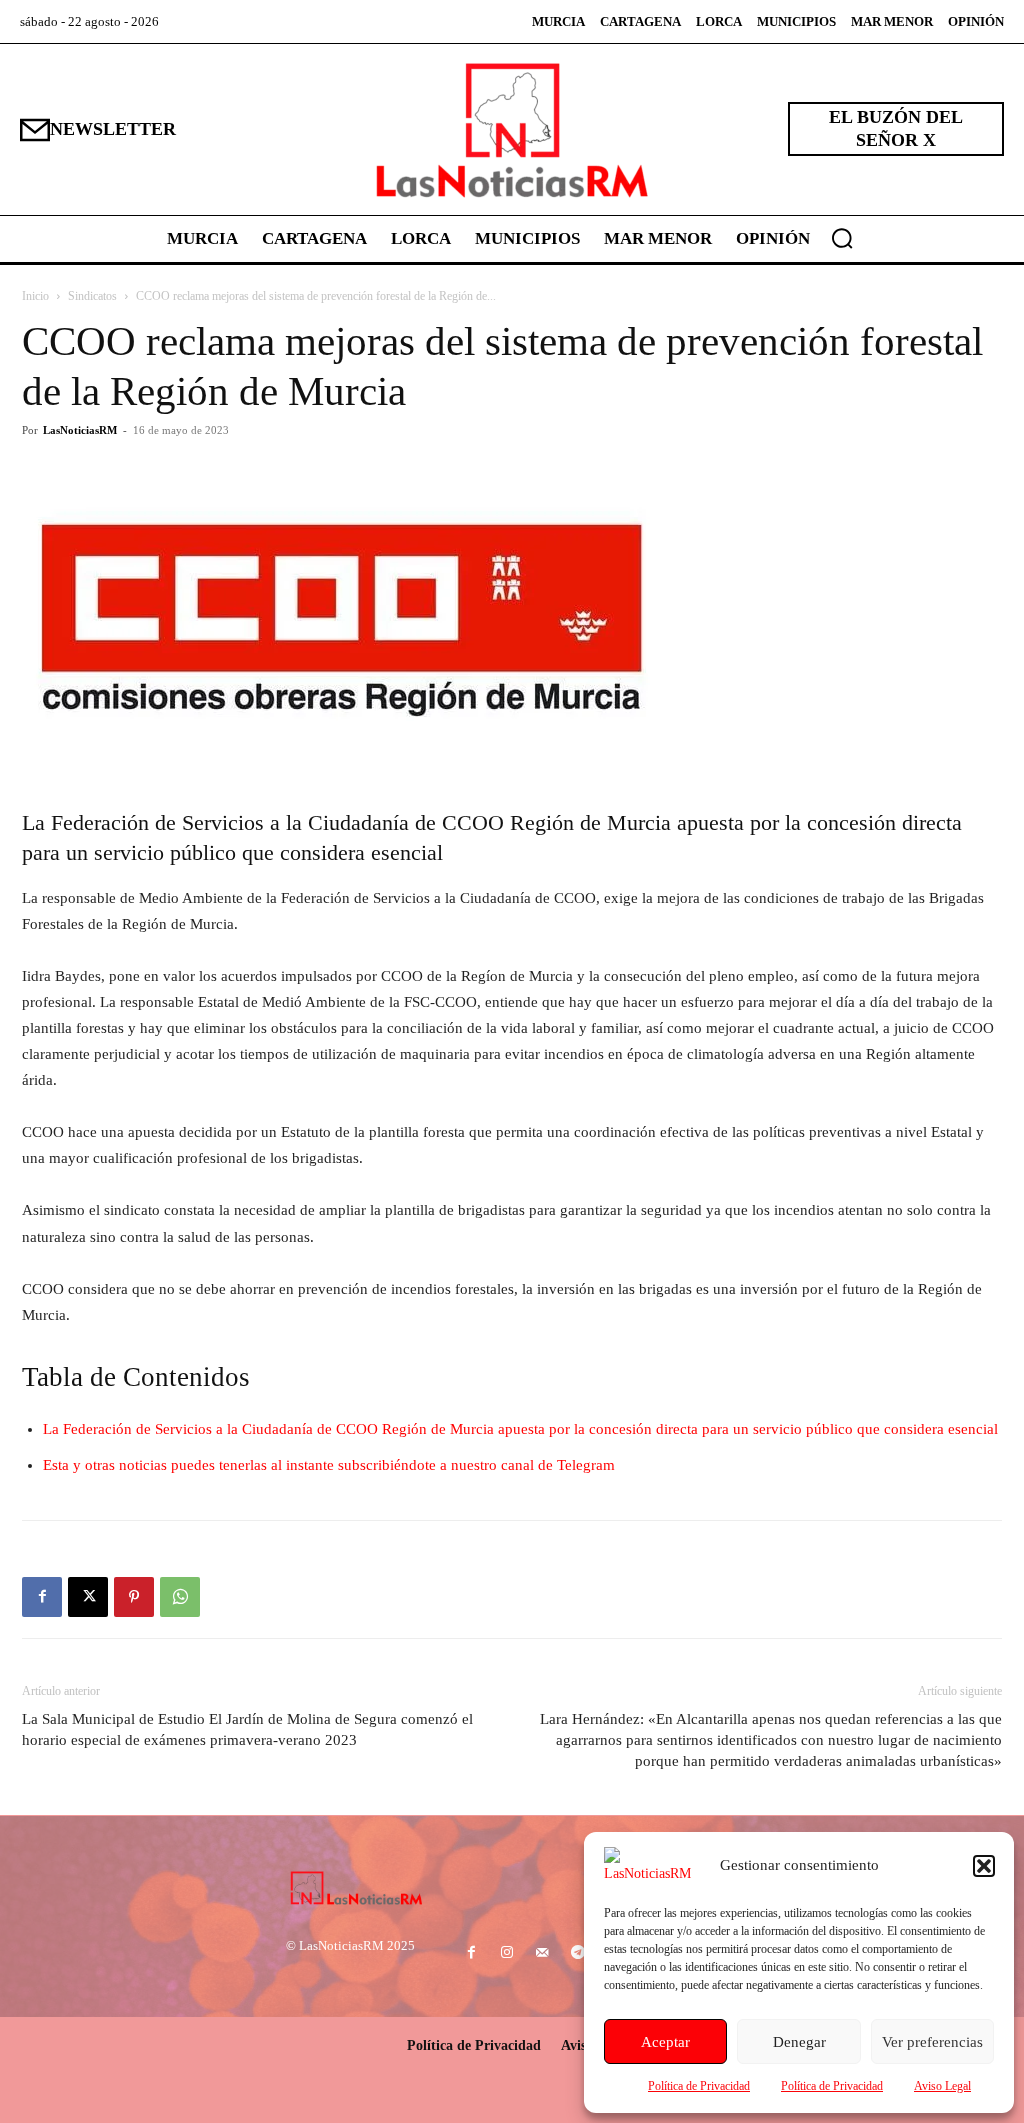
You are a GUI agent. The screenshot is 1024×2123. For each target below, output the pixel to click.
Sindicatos (92, 296)
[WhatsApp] (180, 1597)
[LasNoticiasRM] (512, 129)
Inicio (35, 296)
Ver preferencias (932, 2042)
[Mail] (542, 1953)
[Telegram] (577, 1953)
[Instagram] (507, 1953)
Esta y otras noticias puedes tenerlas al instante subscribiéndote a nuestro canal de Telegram (329, 1465)
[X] (88, 1597)
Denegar (799, 2042)
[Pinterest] (134, 1597)
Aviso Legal (942, 2086)
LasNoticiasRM (80, 430)
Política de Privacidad (699, 2086)
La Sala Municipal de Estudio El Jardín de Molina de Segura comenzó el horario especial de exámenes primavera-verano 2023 (247, 1729)
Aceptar (665, 2042)
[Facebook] (42, 1597)
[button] (984, 1866)
